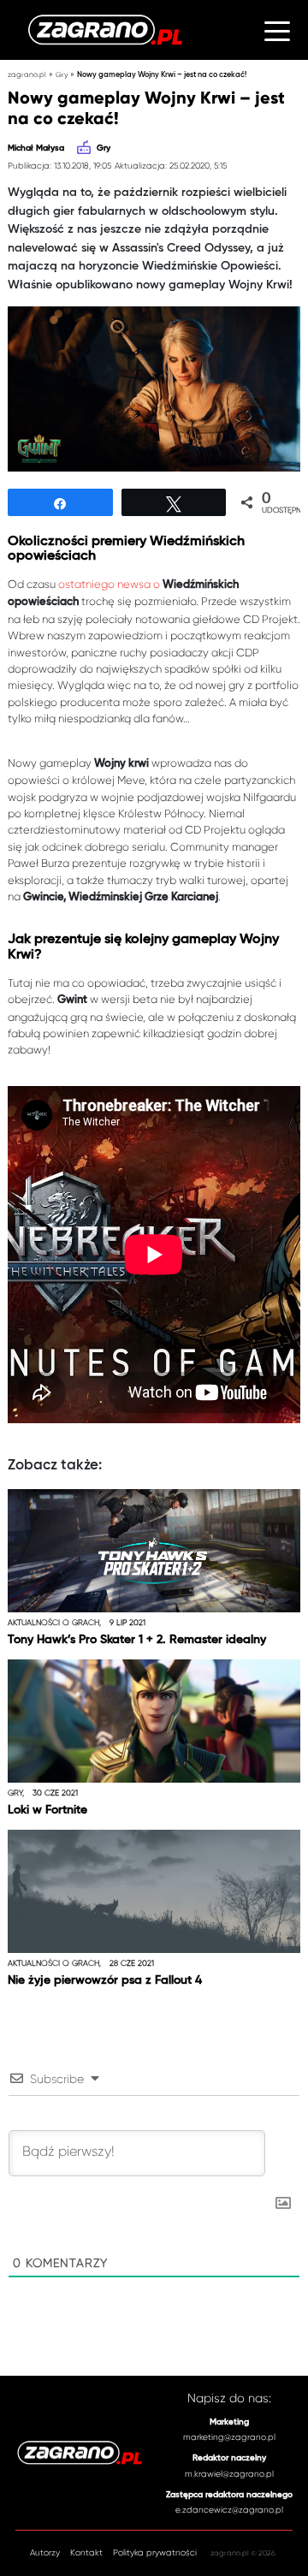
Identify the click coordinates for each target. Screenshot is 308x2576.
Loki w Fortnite (47, 1810)
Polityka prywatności (155, 2552)
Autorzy (45, 2552)
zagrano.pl (27, 74)
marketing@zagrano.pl (229, 2437)
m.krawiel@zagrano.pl (229, 2474)
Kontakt (86, 2552)
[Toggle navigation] (277, 30)
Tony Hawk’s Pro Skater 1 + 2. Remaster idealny (137, 1640)
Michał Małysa (36, 148)
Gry (62, 74)
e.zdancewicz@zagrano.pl (229, 2510)
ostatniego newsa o (110, 584)
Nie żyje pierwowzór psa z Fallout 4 (105, 1980)
